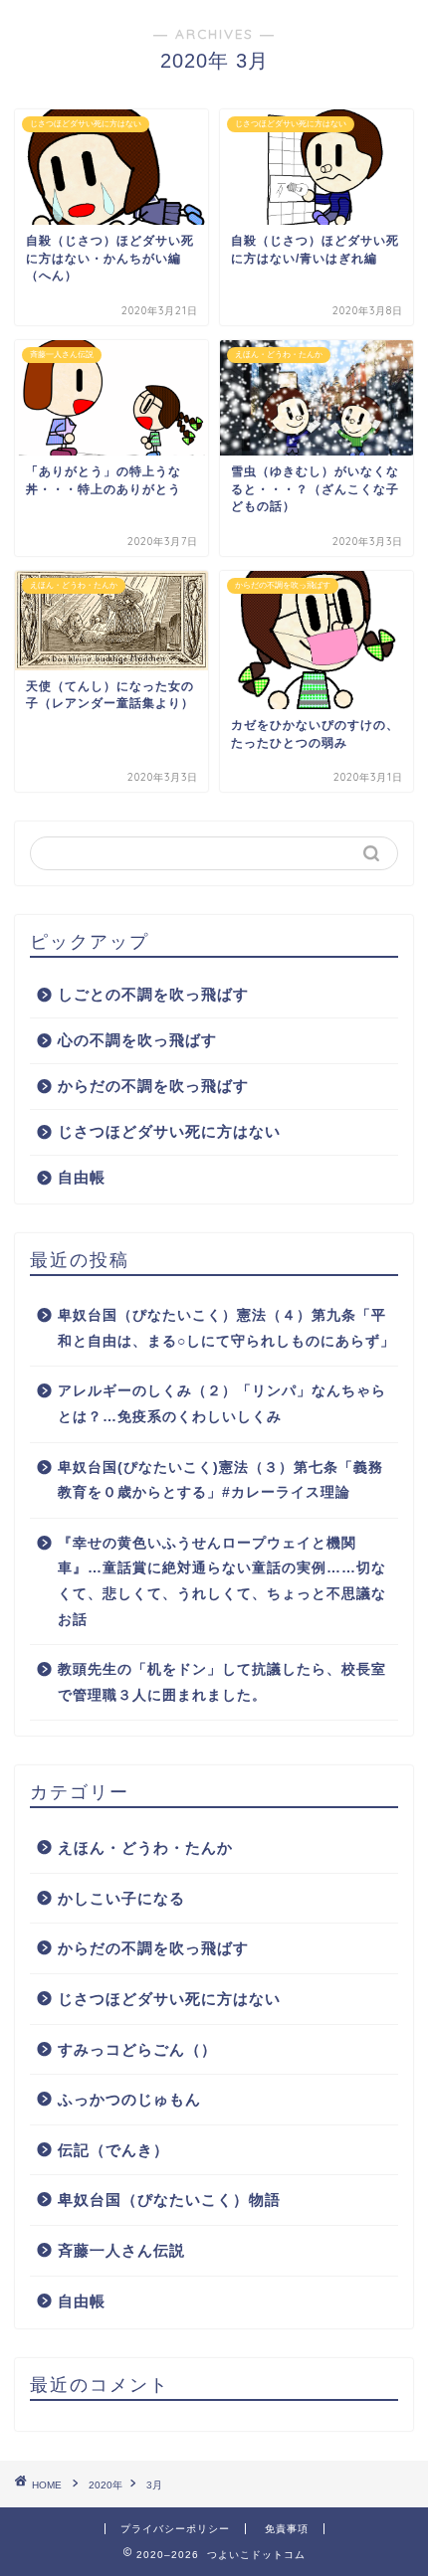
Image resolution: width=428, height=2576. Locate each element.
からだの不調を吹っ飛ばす (153, 1086)
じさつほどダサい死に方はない (169, 1131)
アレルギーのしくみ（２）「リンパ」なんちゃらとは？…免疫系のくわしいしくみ (222, 1404)
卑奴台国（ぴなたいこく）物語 (169, 2200)
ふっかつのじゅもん (129, 2099)
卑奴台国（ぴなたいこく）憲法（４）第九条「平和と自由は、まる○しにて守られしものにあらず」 (226, 1328)
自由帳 (82, 1177)
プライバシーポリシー (175, 2529)
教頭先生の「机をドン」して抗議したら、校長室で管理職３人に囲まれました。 (222, 1682)
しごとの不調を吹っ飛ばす (153, 994)
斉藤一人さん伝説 (121, 2250)
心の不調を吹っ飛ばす (137, 1040)
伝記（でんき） (113, 2150)
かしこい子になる (121, 1898)
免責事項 (287, 2529)
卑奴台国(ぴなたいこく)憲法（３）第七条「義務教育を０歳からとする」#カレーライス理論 (220, 1480)
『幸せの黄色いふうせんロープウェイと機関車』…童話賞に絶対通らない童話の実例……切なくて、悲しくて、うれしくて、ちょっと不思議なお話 (222, 1581)
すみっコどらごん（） (137, 2049)
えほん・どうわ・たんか (145, 1847)
